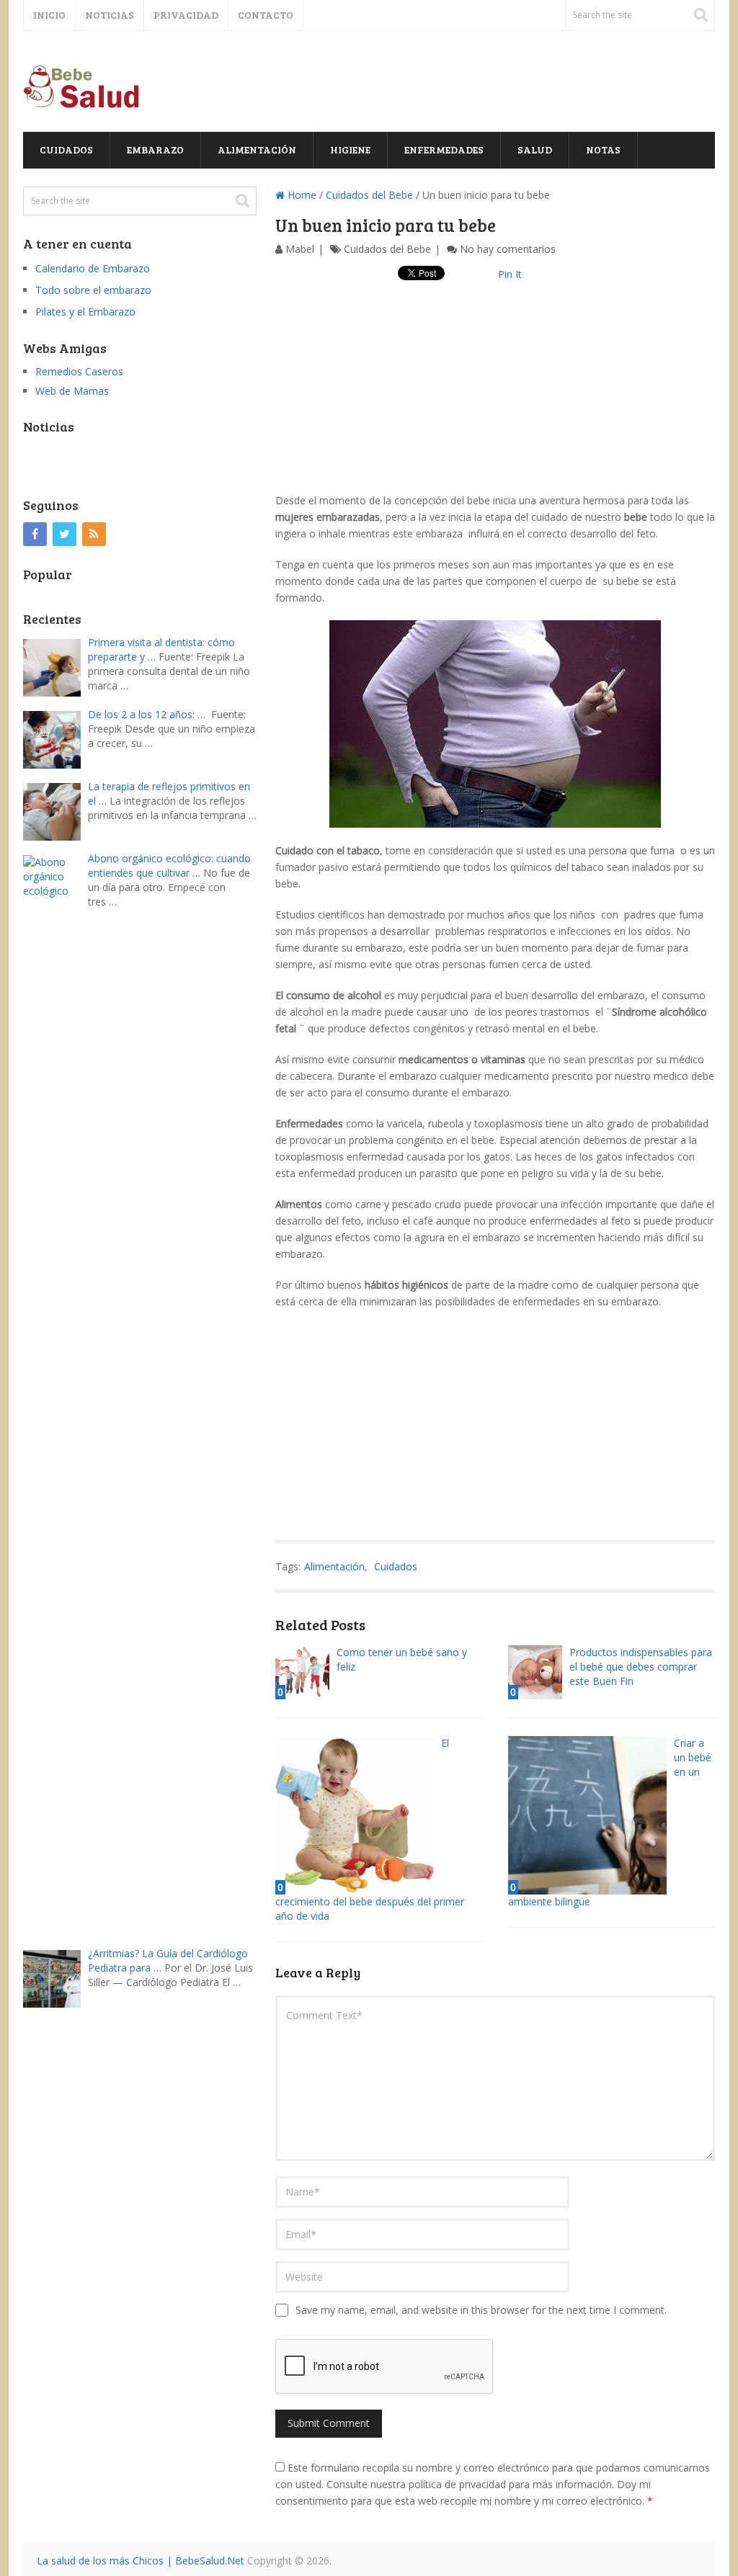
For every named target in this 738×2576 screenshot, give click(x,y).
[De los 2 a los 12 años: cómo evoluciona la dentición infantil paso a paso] (55, 738)
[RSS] (94, 534)
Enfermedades (444, 149)
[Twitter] (65, 534)
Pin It (510, 274)
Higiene (350, 149)
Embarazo (155, 149)
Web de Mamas (72, 391)
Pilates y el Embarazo (85, 312)
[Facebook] (35, 534)
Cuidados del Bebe (369, 195)
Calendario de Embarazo (93, 268)
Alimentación (257, 149)
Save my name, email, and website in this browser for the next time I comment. (481, 2310)
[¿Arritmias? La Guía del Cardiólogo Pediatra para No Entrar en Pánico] (55, 1977)
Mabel (300, 249)
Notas (603, 149)
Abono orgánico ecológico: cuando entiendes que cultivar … (169, 866)
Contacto (266, 15)
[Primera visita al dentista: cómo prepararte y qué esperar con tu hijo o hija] (55, 666)
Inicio (49, 15)
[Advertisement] (495, 391)
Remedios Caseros (79, 371)
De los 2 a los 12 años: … (147, 714)
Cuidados (66, 149)
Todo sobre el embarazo (93, 290)
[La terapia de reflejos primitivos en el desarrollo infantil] (55, 810)
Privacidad (186, 15)
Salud (535, 149)
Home (301, 195)
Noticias (110, 15)
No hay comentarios (508, 249)
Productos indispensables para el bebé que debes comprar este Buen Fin (641, 1667)
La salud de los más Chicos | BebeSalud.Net (141, 2561)
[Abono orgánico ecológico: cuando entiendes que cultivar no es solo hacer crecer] (55, 1394)
